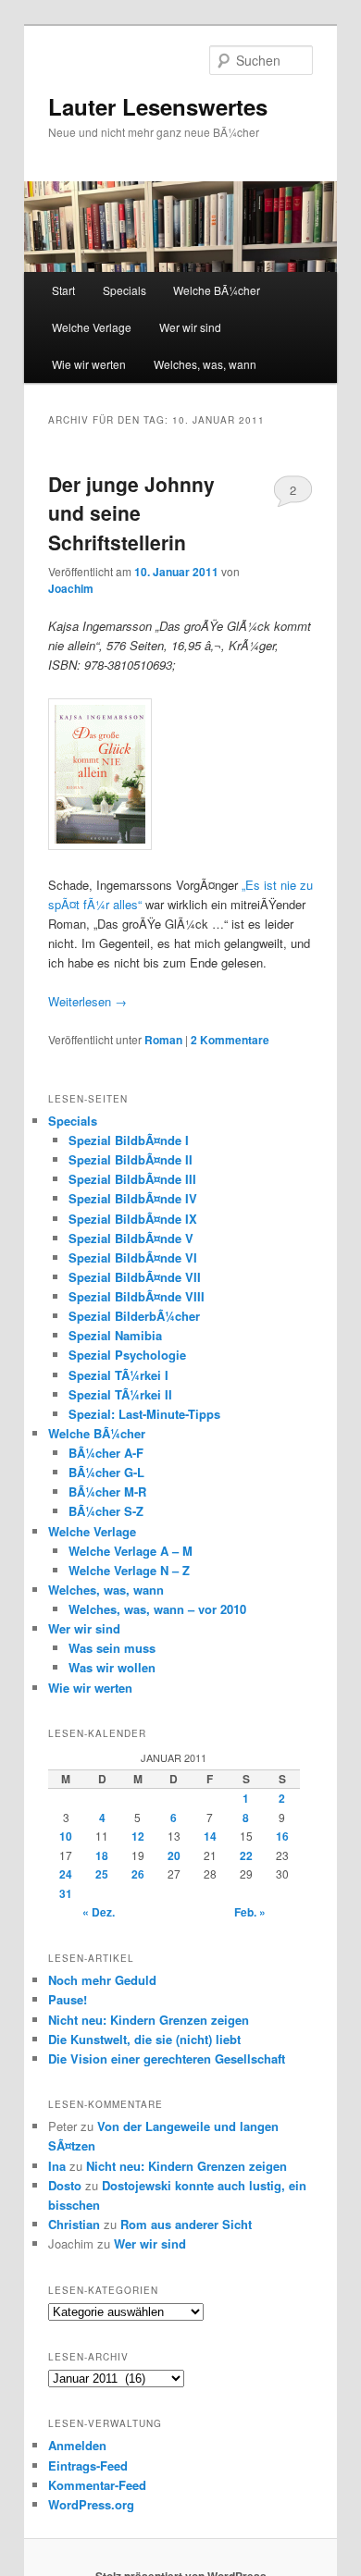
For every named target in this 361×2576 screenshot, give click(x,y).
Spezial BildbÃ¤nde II (131, 1159)
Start (63, 290)
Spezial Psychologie (127, 1355)
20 (174, 1855)
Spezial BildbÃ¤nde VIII (137, 1296)
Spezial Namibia (115, 1335)
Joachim (71, 588)
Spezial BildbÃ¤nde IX (133, 1219)
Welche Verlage (92, 327)
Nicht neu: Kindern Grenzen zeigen (149, 2020)
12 (138, 1836)
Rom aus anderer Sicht (186, 2224)
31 (66, 1893)
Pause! (68, 1999)
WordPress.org (91, 2504)
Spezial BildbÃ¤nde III (132, 1179)
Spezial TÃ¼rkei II (120, 1394)
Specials (124, 290)
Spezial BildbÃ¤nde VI (133, 1257)
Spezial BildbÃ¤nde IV (133, 1198)
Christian (74, 2224)
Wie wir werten (89, 364)
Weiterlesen (87, 1001)
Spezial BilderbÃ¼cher (134, 1316)
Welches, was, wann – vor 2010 (157, 1609)
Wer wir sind (190, 327)
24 (66, 1874)
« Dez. (99, 1912)
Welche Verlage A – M (131, 1551)
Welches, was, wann (205, 364)
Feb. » (250, 1912)
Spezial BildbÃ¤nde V (131, 1238)
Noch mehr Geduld (102, 1980)
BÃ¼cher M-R (107, 1491)
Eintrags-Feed (88, 2465)
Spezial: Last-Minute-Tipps (144, 1414)
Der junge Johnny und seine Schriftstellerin (131, 513)
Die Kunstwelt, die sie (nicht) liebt (144, 2039)
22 (246, 1855)
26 (138, 1874)
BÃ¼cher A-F (106, 1453)
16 (282, 1836)
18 (102, 1855)
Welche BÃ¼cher (217, 290)
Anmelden (77, 2445)
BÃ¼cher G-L (106, 1472)
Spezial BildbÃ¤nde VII (135, 1277)
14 (210, 1836)
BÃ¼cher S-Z (106, 1511)
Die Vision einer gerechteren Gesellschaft (167, 2058)
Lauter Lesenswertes (158, 106)
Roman (163, 1040)
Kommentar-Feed (97, 2485)
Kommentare (230, 1040)
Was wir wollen (112, 1667)
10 (66, 1836)
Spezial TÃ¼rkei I (118, 1375)
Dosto (65, 2185)
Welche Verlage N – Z (129, 1570)
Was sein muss (112, 1648)
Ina (57, 2166)
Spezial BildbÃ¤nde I (129, 1140)
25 (102, 1874)
